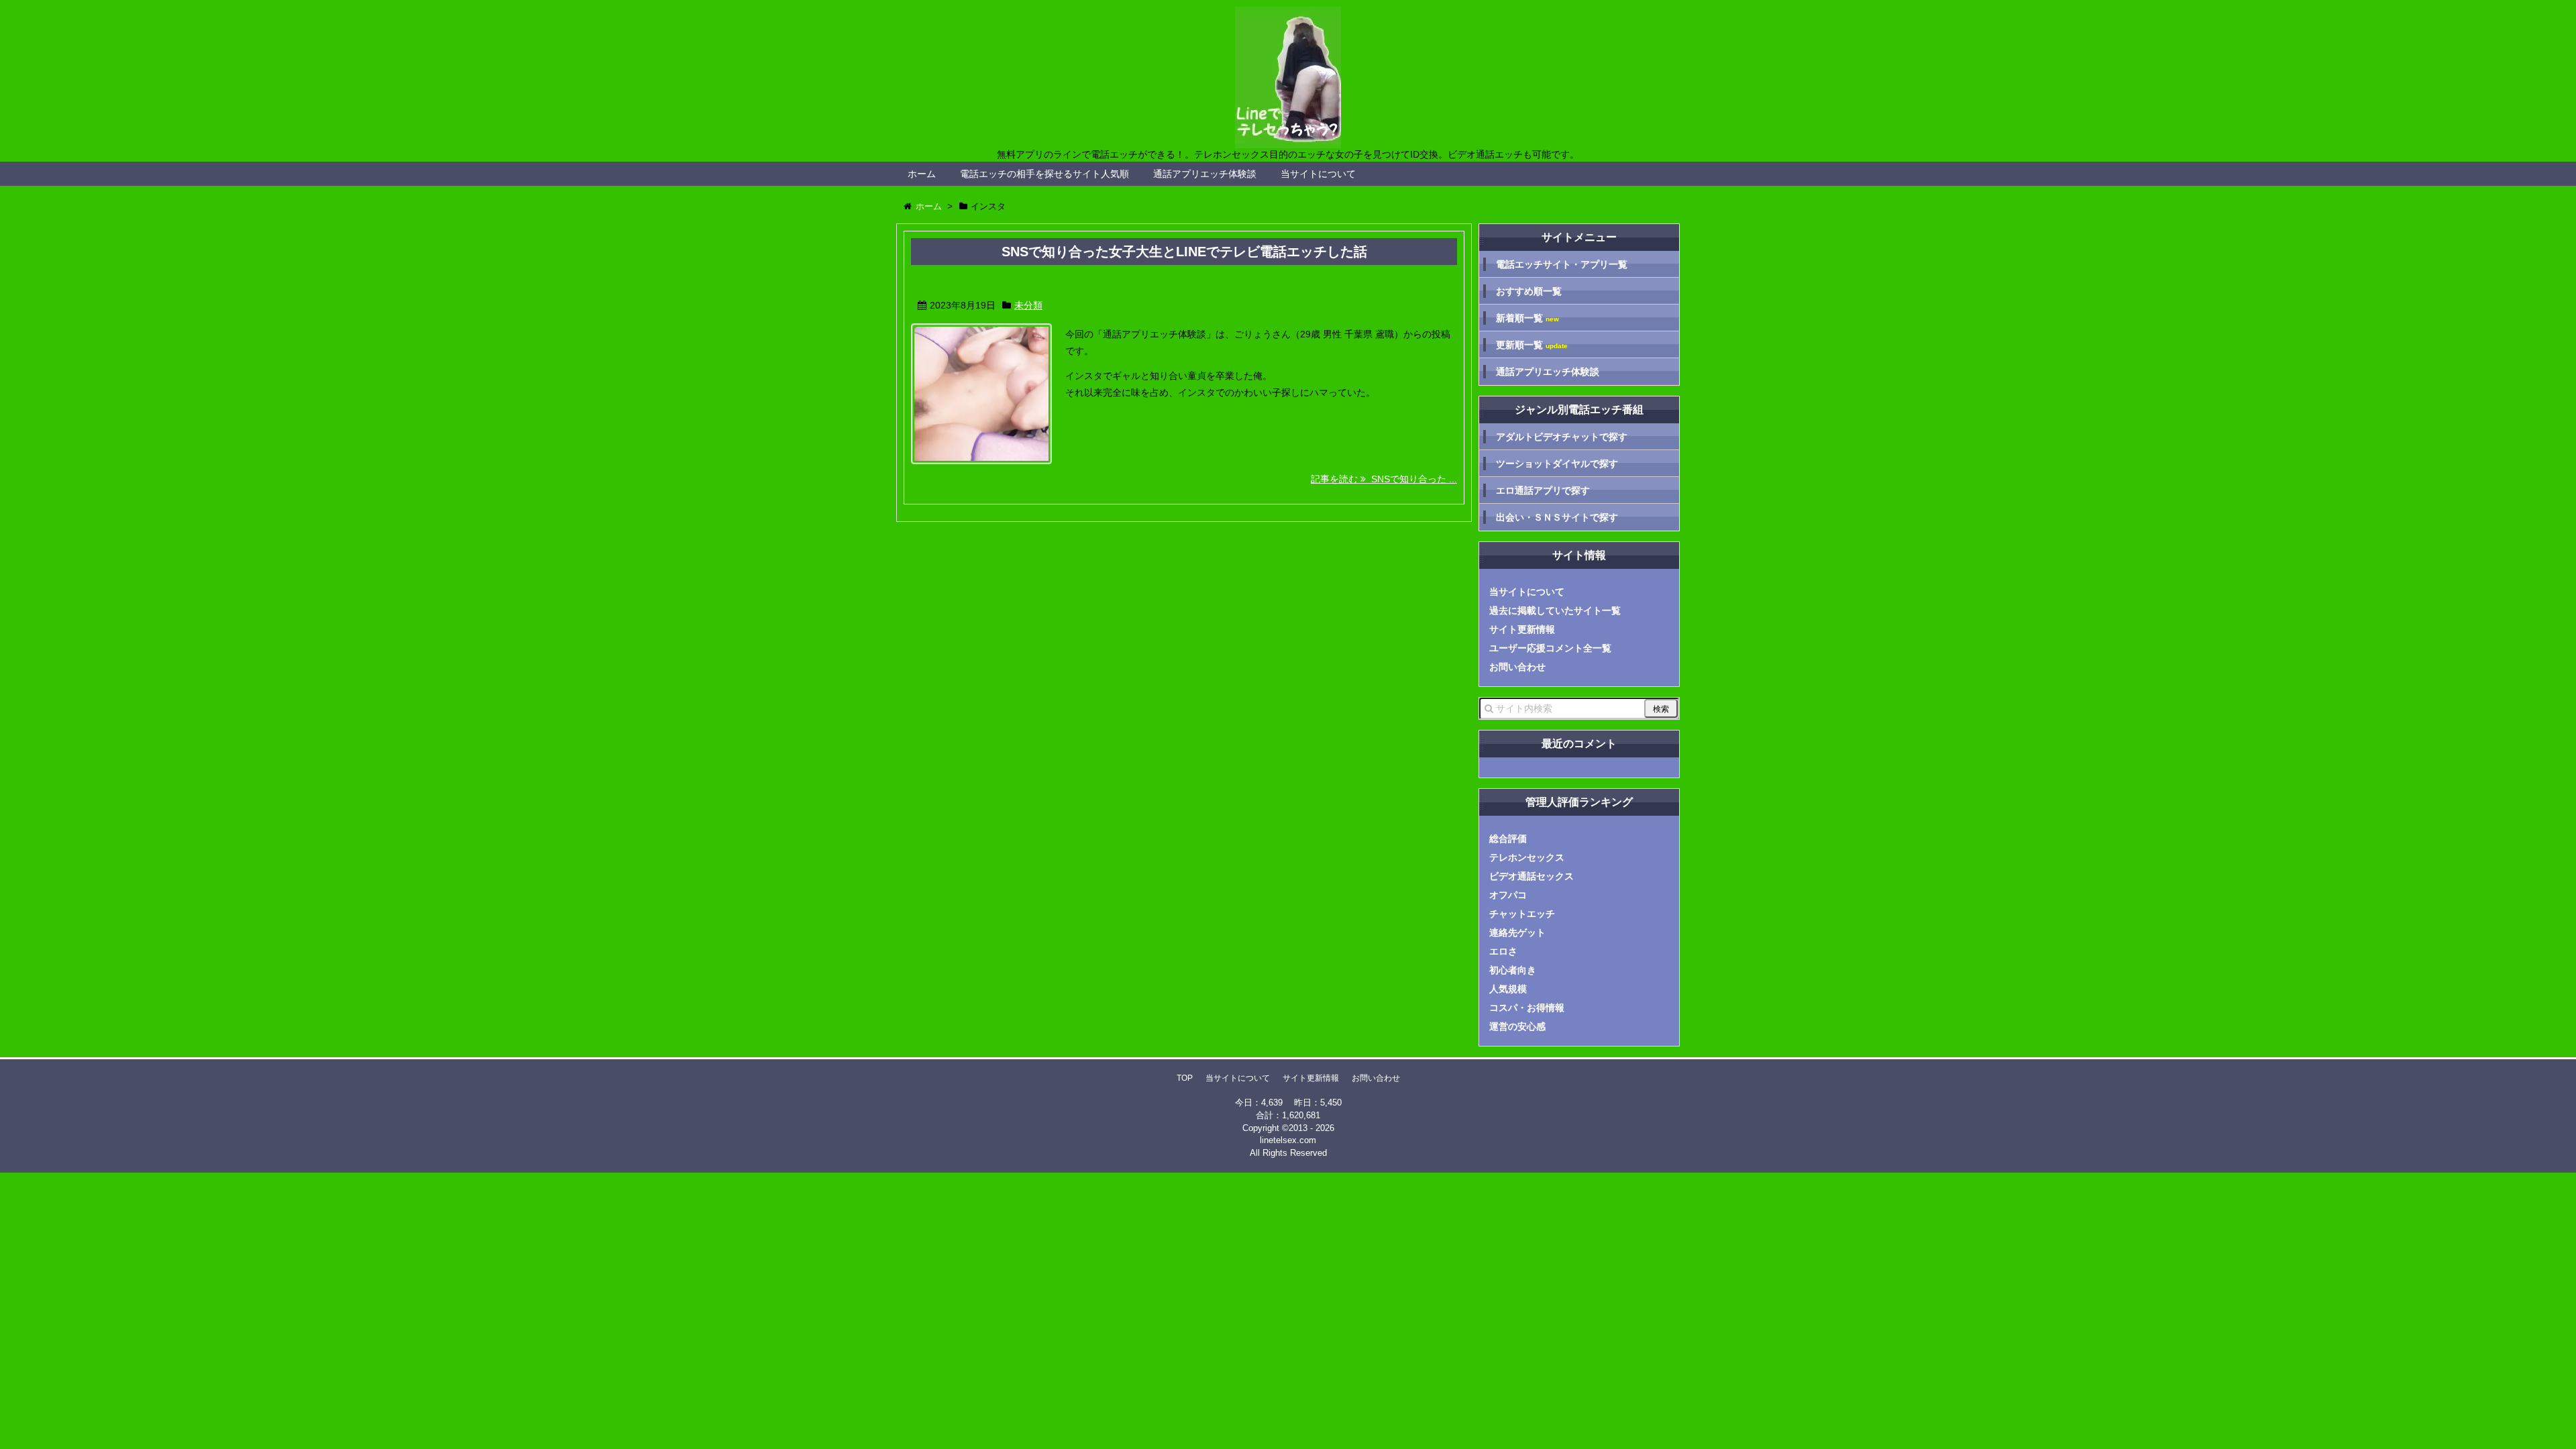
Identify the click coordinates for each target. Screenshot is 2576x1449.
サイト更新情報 (1522, 629)
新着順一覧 (1527, 318)
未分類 (1028, 305)
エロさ (1503, 951)
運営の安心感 (1517, 1026)
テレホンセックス (1527, 857)
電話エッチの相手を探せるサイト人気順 (1044, 174)
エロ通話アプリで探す (1543, 490)
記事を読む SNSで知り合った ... (1384, 479)
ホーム (922, 174)
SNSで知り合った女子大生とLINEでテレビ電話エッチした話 (1184, 252)
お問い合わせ (1517, 667)
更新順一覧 (1532, 345)
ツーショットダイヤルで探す (1557, 464)
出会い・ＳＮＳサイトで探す (1557, 517)
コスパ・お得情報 (1527, 1008)
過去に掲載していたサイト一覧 (1555, 610)
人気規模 (1508, 989)
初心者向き (1513, 970)
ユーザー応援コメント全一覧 (1550, 648)
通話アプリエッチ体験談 (1205, 174)
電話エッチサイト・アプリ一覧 (1562, 264)
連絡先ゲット (1517, 932)
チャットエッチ (1522, 914)
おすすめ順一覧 (1529, 291)
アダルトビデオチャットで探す (1562, 437)
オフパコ (1508, 895)
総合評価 (1508, 839)
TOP (1185, 1078)
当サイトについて (1318, 174)
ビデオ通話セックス (1532, 876)
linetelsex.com (1288, 1140)
